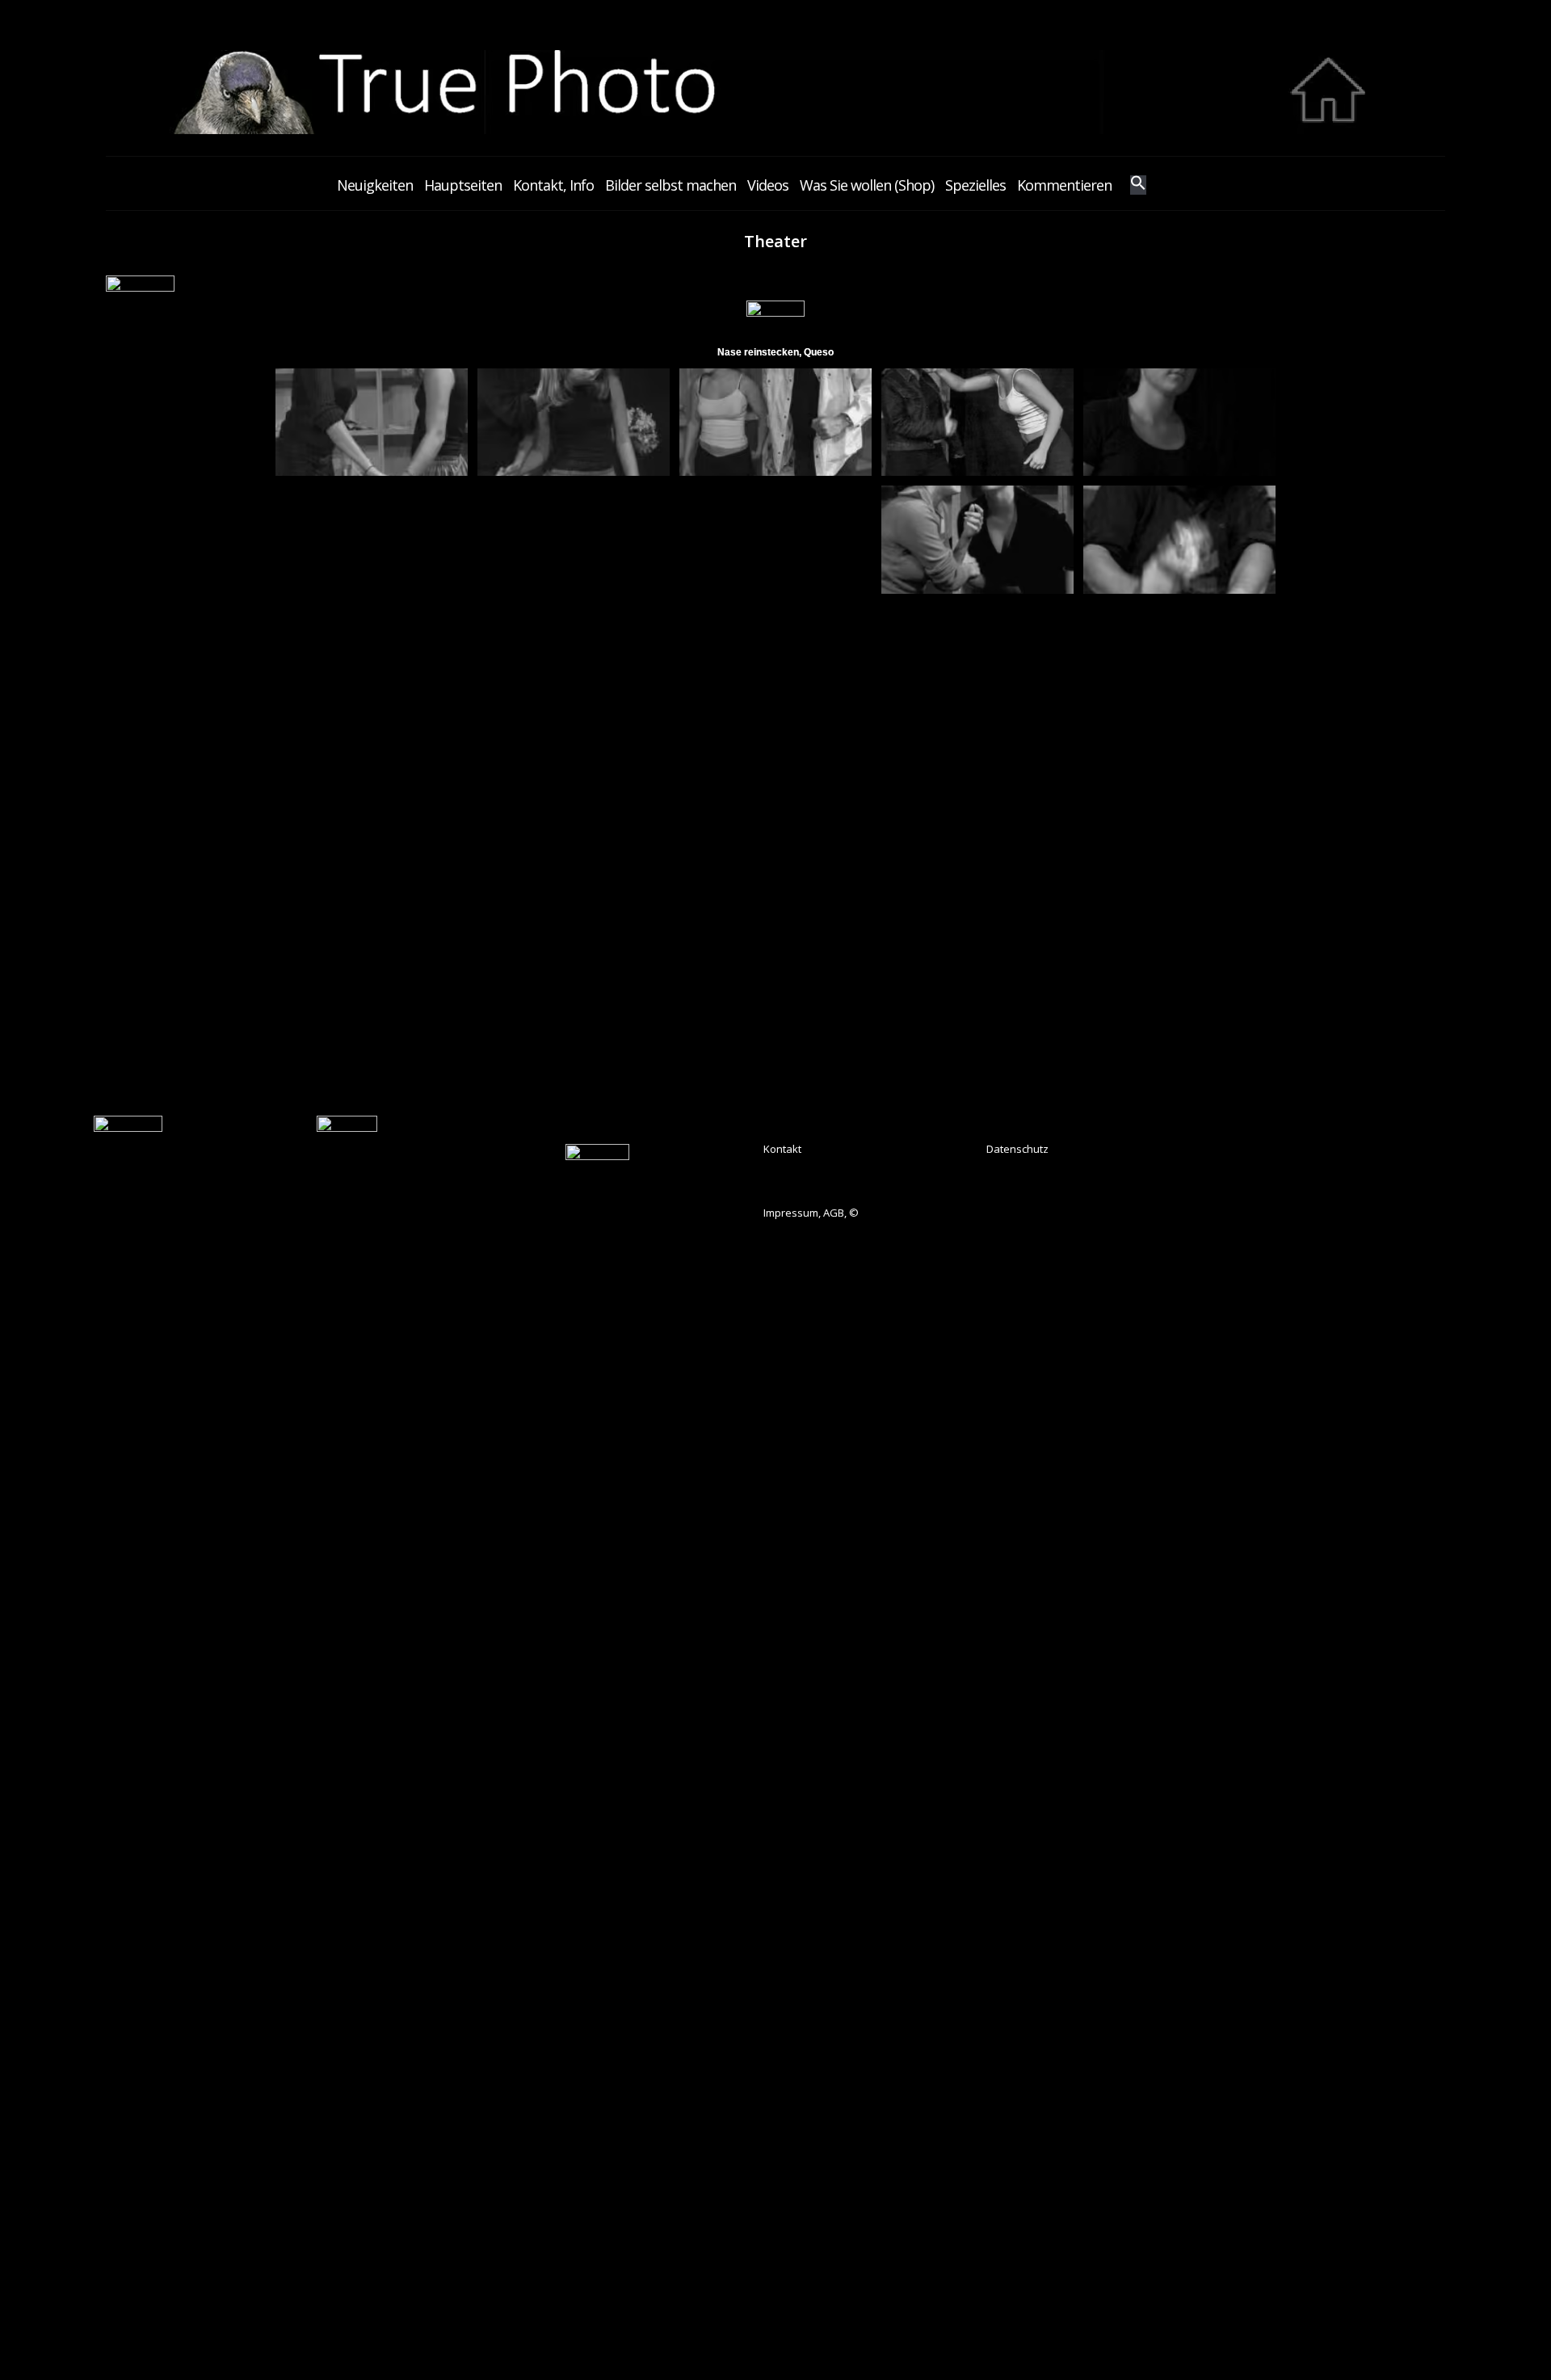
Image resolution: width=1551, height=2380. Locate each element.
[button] (1138, 185)
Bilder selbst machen (670, 185)
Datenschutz (1017, 1149)
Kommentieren (1064, 185)
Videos (768, 185)
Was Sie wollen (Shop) (867, 185)
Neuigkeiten (375, 185)
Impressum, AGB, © (811, 1213)
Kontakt (782, 1149)
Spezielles (975, 185)
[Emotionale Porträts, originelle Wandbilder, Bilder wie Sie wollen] (775, 130)
